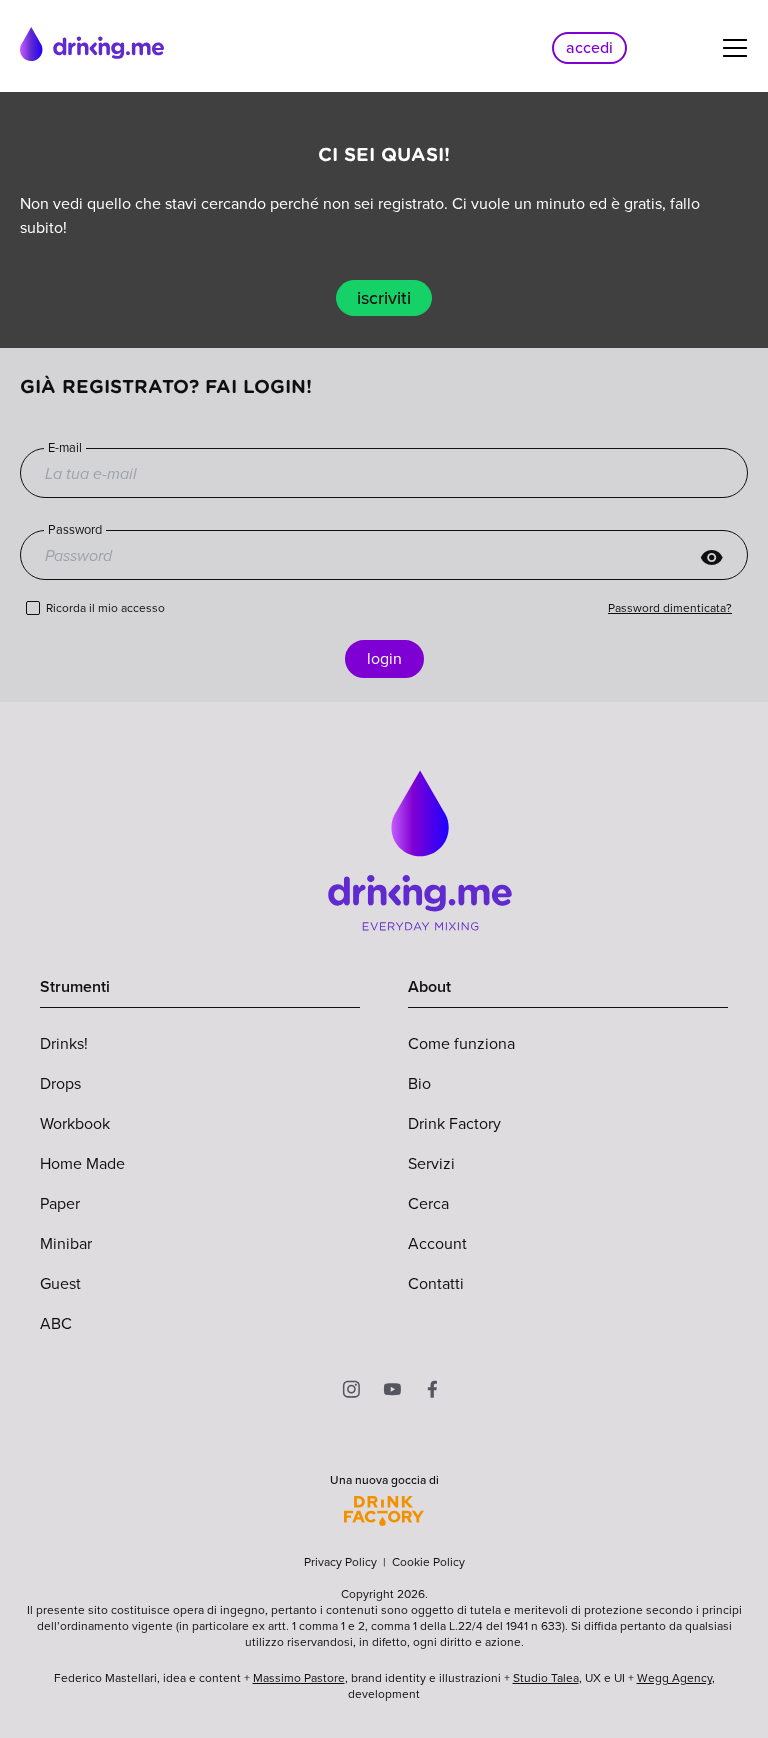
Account (437, 1243)
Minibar (66, 1243)
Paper (60, 1203)
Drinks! (64, 1043)
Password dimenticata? (670, 608)
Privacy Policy (340, 1562)
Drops (60, 1083)
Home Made (82, 1163)
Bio (419, 1083)
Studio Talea (546, 1678)
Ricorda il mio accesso (105, 608)
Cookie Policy (428, 1562)
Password (75, 530)
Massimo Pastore (299, 1678)
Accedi (589, 47)
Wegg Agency (674, 1678)
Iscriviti (384, 298)
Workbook (75, 1123)
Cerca (428, 1203)
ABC (56, 1323)
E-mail (65, 448)
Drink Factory (454, 1123)
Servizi (431, 1163)
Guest (60, 1283)
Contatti (436, 1283)
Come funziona (461, 1043)
